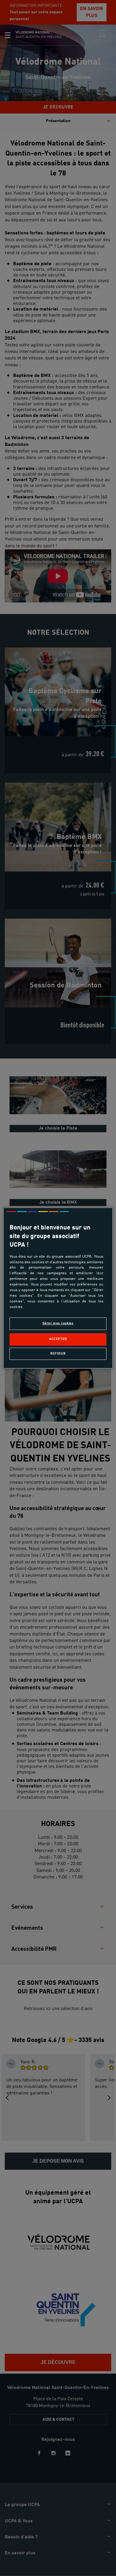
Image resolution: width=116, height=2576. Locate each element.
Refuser (58, 1354)
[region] (58, 1288)
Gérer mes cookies (58, 1323)
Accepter (58, 1339)
